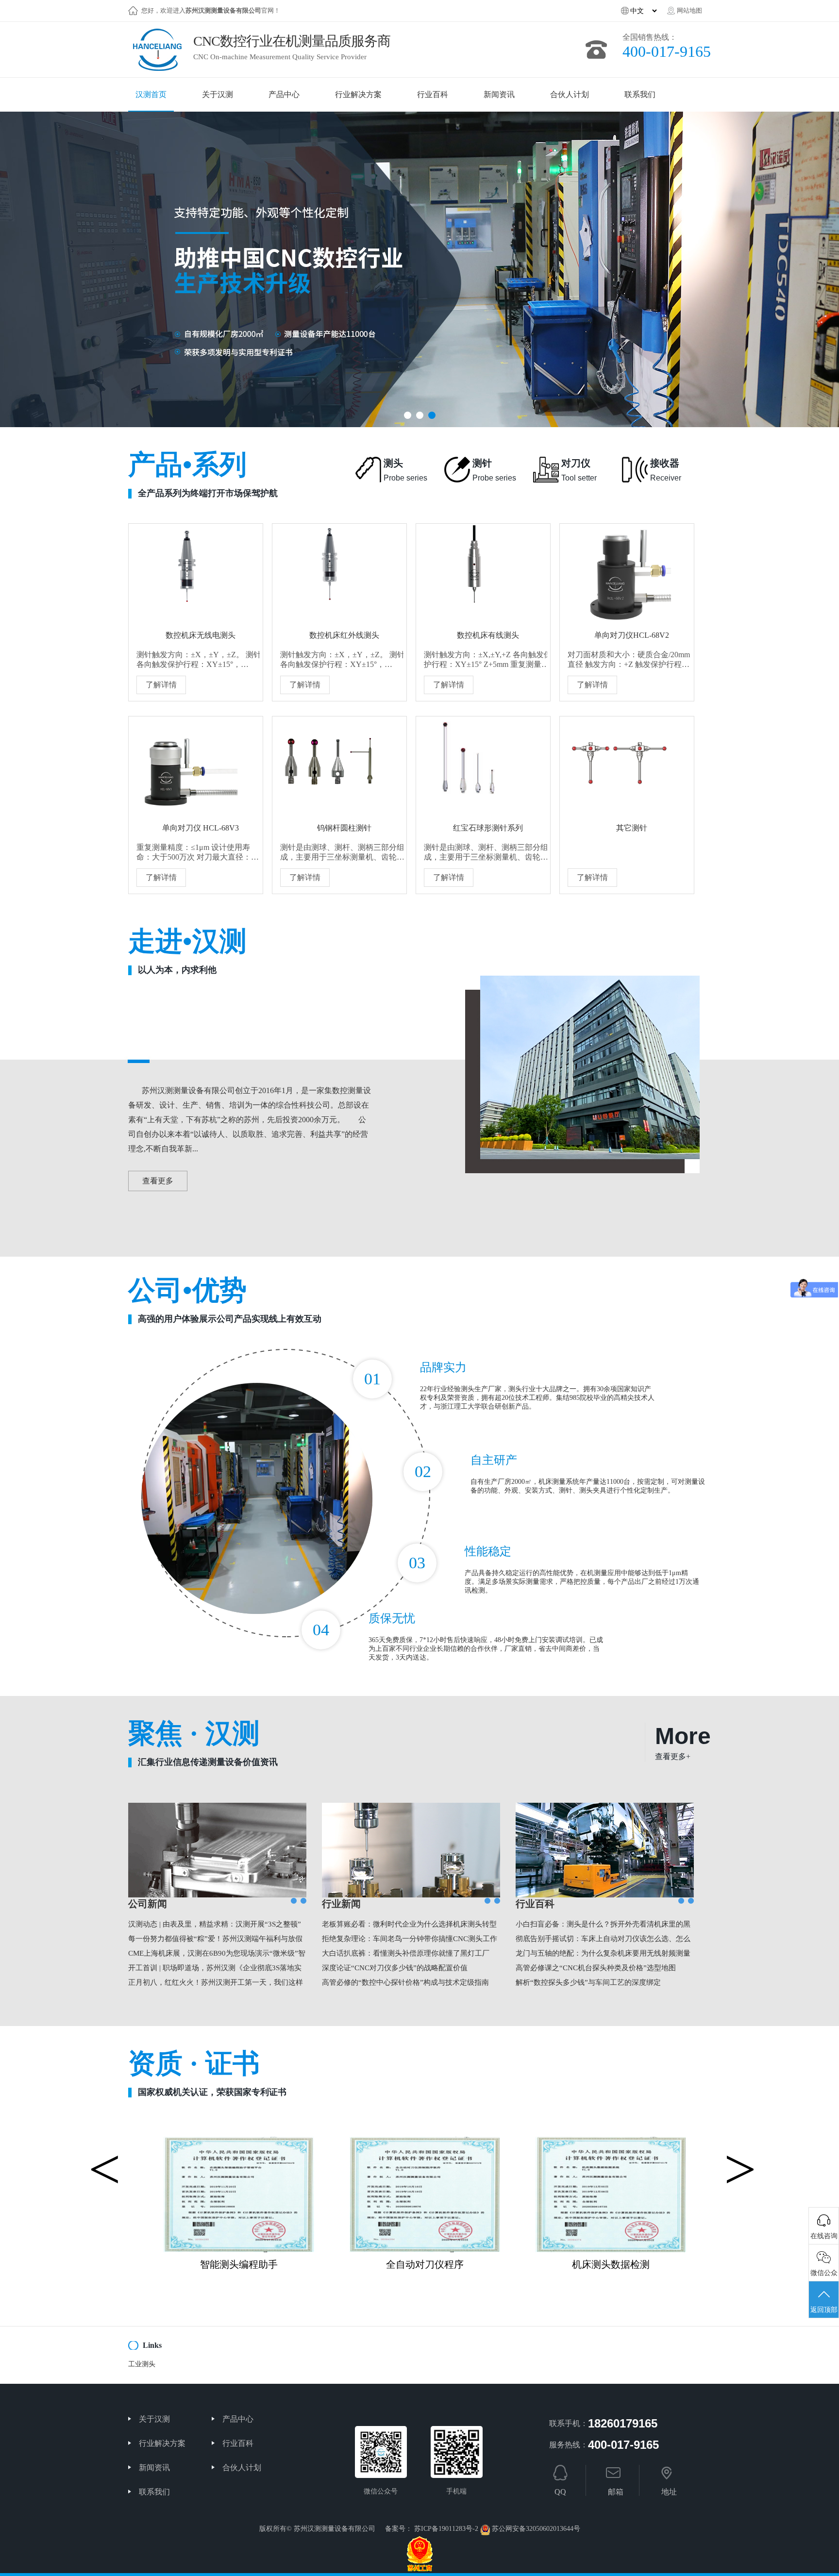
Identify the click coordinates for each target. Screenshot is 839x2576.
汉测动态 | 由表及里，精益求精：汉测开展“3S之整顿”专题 (215, 1926)
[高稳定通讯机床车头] (611, 2141)
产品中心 (238, 2419)
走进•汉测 (187, 950)
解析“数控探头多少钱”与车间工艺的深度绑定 (588, 1982)
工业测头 (142, 2364)
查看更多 (158, 1181)
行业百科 (238, 2443)
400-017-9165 (667, 51)
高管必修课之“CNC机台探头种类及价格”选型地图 (596, 1968)
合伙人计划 (242, 2468)
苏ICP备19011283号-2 (446, 2529)
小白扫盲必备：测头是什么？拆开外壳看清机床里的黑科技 (603, 1926)
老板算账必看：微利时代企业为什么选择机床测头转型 (409, 1924)
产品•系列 (203, 474)
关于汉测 (154, 2419)
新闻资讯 (154, 2468)
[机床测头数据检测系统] (425, 2141)
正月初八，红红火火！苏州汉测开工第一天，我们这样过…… (216, 1984)
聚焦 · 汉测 (203, 1743)
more (683, 1742)
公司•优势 (225, 1299)
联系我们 (154, 2492)
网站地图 (689, 10)
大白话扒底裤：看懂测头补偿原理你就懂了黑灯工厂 (406, 1953)
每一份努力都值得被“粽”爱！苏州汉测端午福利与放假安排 (215, 1940)
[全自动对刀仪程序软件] (239, 2141)
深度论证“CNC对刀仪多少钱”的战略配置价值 (395, 1968)
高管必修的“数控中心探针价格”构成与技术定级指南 (405, 1982)
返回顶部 (824, 2310)
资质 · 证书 (207, 2073)
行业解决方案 (162, 2443)
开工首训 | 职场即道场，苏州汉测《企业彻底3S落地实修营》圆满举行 (215, 1969)
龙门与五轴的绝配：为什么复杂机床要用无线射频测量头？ (603, 1955)
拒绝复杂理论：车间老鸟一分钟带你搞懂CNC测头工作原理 (410, 1940)
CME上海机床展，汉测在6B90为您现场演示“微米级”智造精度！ (217, 1955)
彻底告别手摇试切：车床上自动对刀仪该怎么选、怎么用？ (603, 1940)
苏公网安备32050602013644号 (536, 2529)
